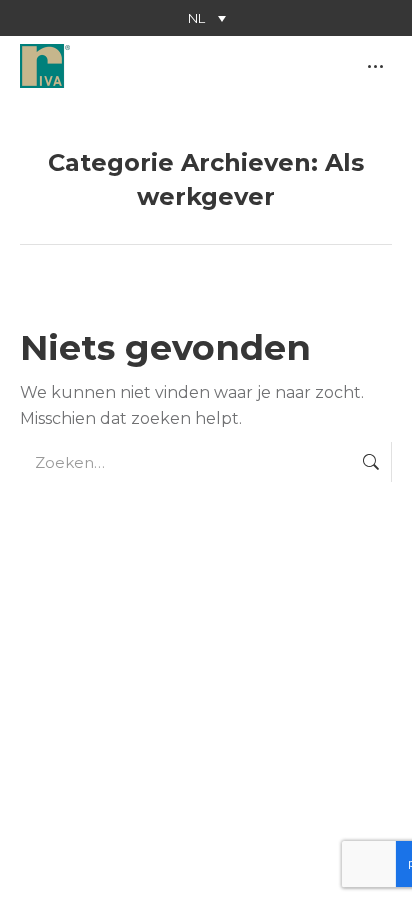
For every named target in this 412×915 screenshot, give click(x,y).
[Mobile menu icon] (375, 66)
